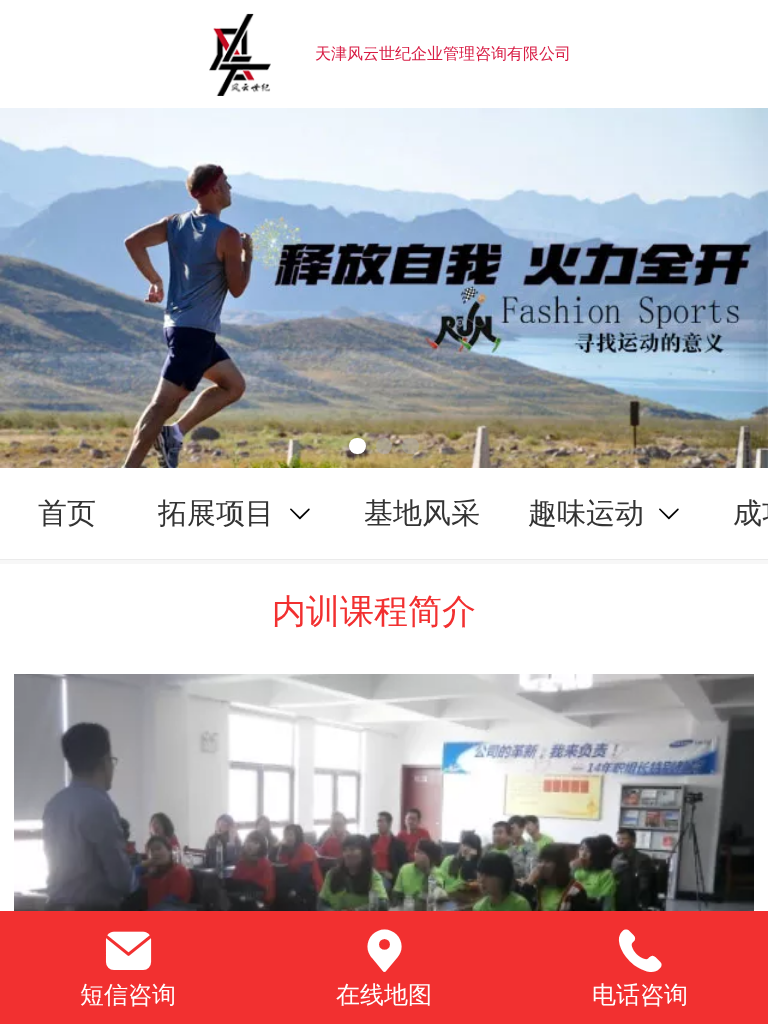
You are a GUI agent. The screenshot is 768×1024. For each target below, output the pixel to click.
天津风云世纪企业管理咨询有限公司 (443, 53)
